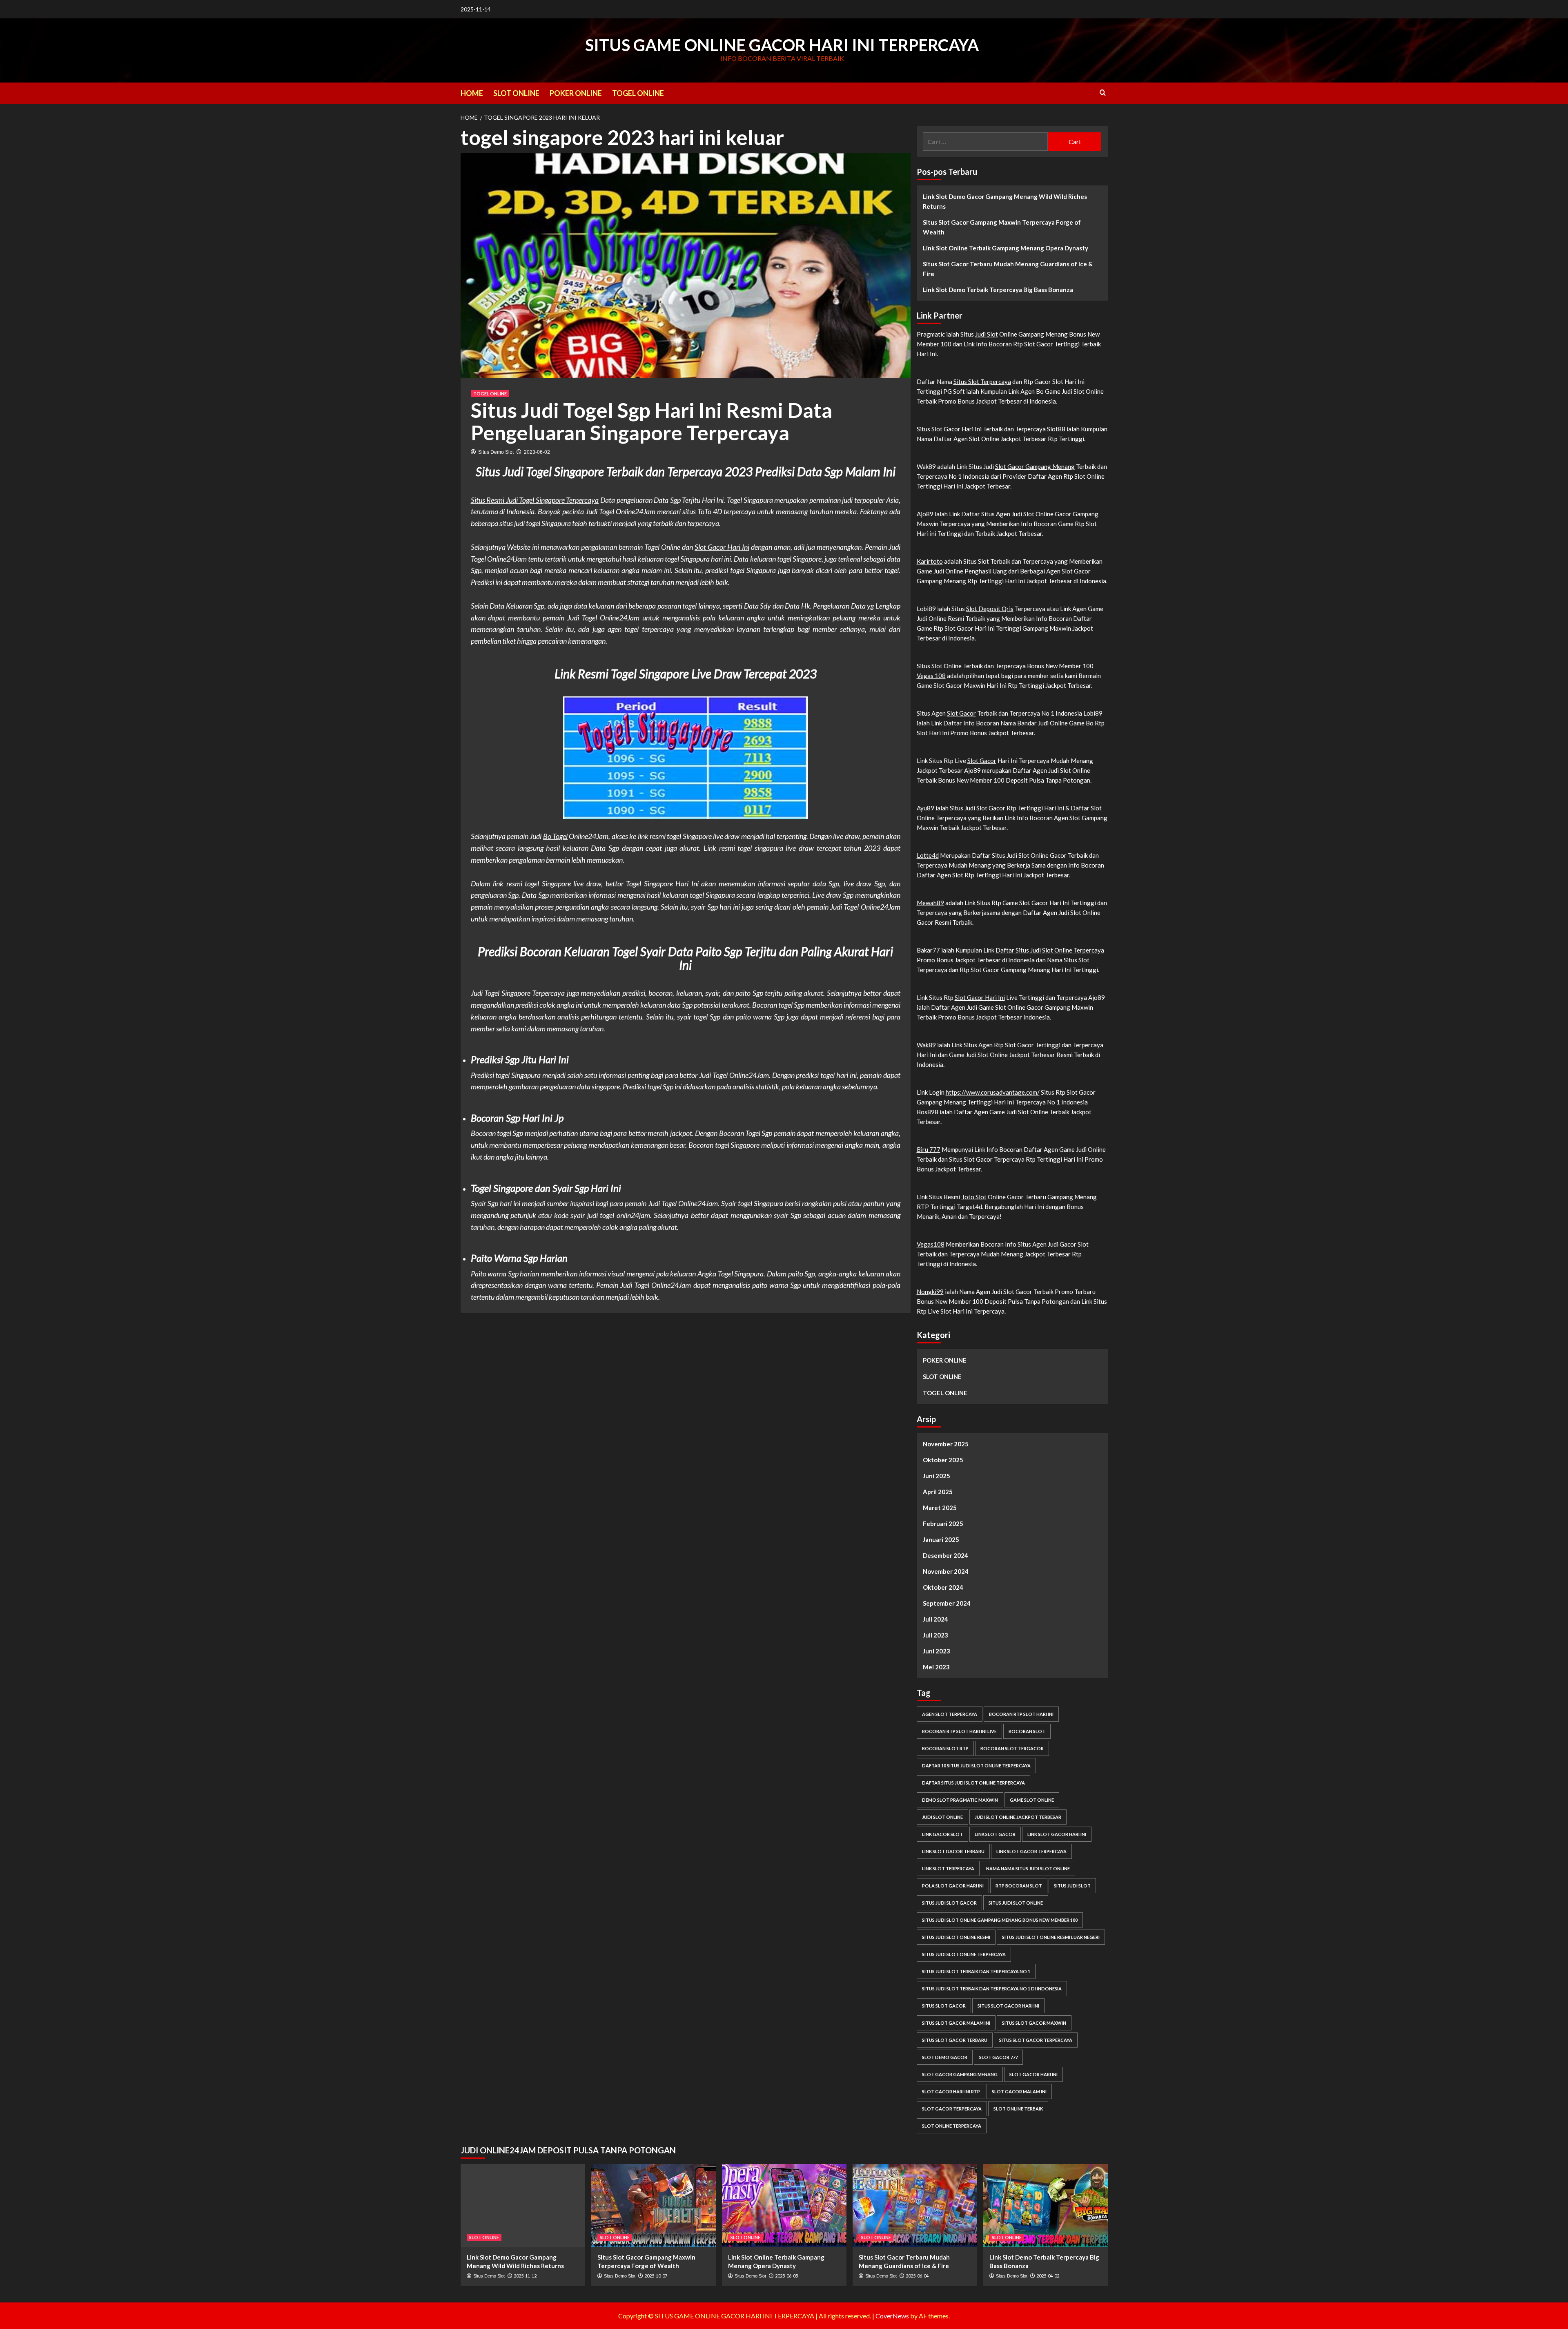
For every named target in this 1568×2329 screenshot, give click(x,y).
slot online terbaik (1018, 2109)
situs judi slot (1072, 1886)
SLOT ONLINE (516, 93)
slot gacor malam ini (1019, 2091)
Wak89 (926, 1045)
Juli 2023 (935, 1635)
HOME (472, 93)
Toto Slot (974, 1197)
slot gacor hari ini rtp (951, 2091)
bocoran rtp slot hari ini (1021, 1714)
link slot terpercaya (948, 1868)
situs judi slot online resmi (956, 1937)
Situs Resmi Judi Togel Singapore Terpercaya (535, 500)
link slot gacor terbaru (953, 1851)
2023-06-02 (537, 452)
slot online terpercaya (952, 2126)
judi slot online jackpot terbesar (1018, 1817)
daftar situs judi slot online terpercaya (973, 1783)
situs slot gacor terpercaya (1036, 2040)
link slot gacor (995, 1834)
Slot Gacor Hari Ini (722, 547)
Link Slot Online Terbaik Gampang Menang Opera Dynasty (1006, 248)
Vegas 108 (931, 676)
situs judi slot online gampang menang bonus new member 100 (1000, 1920)
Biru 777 (929, 1149)
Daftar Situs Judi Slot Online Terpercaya (1050, 950)
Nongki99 (930, 1292)
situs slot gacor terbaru (955, 2040)
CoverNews (892, 2316)
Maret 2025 (940, 1508)
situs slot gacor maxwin (1034, 2023)
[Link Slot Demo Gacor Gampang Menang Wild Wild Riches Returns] (523, 2205)
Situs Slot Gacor (939, 429)
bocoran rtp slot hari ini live (959, 1731)
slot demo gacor (945, 2057)
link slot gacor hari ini (1057, 1834)
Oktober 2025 (943, 1460)
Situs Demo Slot (496, 452)
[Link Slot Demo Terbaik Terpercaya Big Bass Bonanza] (1046, 2205)
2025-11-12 (525, 2276)
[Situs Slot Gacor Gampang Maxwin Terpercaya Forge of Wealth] (654, 2205)
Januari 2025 (941, 1539)
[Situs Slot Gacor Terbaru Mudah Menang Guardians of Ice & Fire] (915, 2205)
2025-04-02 (1048, 2276)
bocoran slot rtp (945, 1748)
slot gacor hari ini (1033, 2074)
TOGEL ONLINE (638, 93)
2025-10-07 (656, 2276)
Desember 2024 (945, 1555)
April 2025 (938, 1492)
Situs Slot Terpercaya (982, 381)
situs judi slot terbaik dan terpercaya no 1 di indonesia (992, 1989)
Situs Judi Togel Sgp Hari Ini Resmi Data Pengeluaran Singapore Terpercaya (651, 421)
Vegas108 (931, 1244)
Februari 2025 (943, 1524)
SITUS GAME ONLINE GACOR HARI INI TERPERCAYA (782, 45)
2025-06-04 (917, 2276)
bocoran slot (1027, 1731)
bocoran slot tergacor (1012, 1748)
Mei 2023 (936, 1667)
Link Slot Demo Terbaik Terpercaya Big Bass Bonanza (998, 290)
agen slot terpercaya (950, 1714)
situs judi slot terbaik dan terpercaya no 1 (976, 1971)
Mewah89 (930, 903)
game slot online (1032, 1800)
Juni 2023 (937, 1651)
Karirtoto (930, 561)
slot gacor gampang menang (960, 2074)
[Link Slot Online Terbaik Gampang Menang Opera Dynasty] (784, 2205)
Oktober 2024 (943, 1587)
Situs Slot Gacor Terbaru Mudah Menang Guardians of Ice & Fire (1008, 269)
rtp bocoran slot (1019, 1886)
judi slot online (942, 1817)
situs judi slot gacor (949, 1903)
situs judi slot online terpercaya (964, 1954)
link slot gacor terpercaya (1031, 1851)
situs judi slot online (1016, 1903)
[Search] (1103, 93)
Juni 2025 (937, 1476)
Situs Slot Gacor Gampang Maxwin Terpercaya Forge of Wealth (1002, 227)
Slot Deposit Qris (990, 609)
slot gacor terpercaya (952, 2109)
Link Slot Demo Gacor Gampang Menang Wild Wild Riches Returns (1005, 201)
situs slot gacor (944, 2006)
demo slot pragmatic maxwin (960, 1800)
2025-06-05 (786, 2276)
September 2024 (947, 1603)
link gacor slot (942, 1834)
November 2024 (946, 1571)
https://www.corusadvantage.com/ (993, 1092)
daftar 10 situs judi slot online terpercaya (976, 1766)
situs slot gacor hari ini (1008, 2006)
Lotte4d (928, 855)
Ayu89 (925, 808)
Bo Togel (555, 836)
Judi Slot (987, 334)
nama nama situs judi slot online (1028, 1868)
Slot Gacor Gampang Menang (1035, 466)
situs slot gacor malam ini (956, 2023)
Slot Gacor (961, 713)
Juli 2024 (935, 1619)
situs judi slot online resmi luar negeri (1051, 1937)
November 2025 (946, 1444)
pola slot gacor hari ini (953, 1886)
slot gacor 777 (998, 2057)
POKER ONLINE (576, 93)
